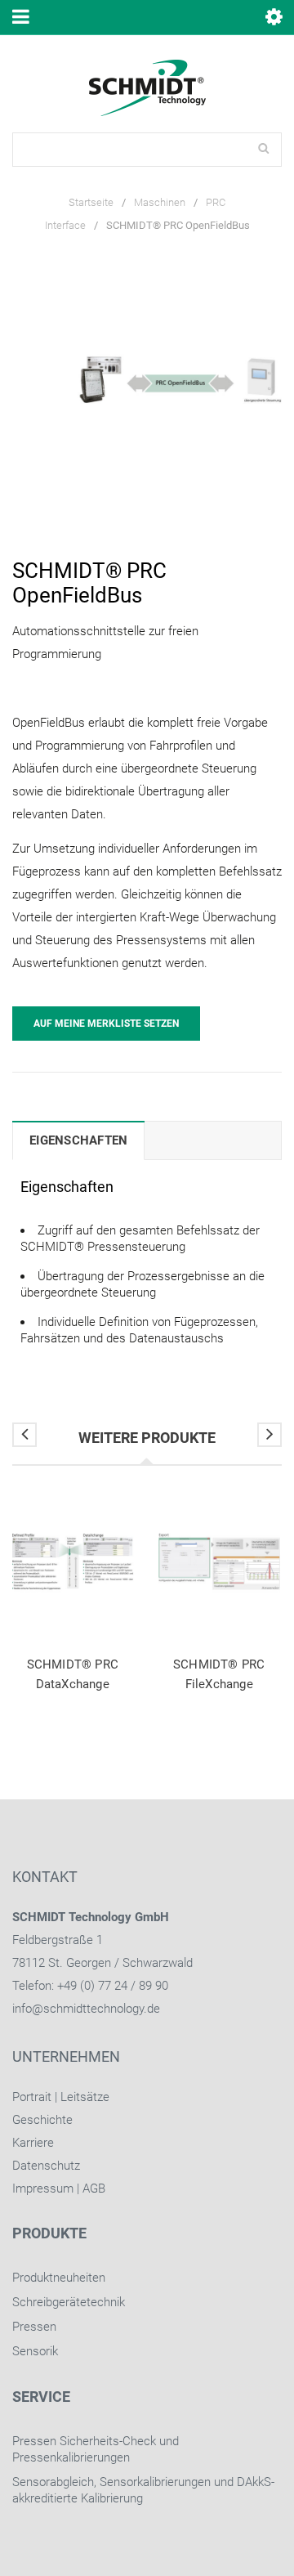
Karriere (33, 2143)
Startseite (91, 202)
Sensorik (35, 2351)
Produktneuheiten (59, 2278)
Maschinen (160, 202)
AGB (94, 2188)
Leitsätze (85, 2097)
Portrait (32, 2097)
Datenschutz (46, 2166)
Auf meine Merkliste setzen (106, 1024)
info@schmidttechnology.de (86, 2009)
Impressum (43, 2188)
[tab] (78, 1140)
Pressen (34, 2327)
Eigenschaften (78, 1140)
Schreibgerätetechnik (69, 2302)
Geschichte (42, 2120)
